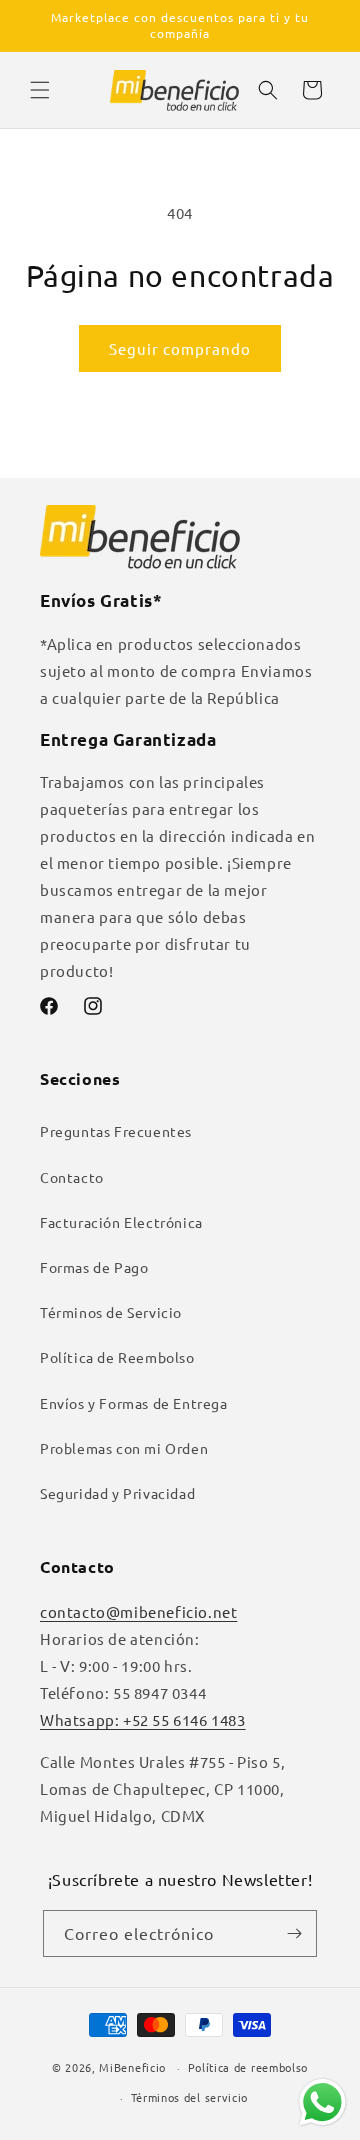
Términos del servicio (190, 2097)
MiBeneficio (132, 2067)
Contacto (72, 1177)
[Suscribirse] (294, 1933)
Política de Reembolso (117, 1357)
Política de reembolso (248, 2067)
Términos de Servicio (111, 1312)
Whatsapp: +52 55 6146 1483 (143, 1719)
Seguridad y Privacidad (117, 1493)
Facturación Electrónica (121, 1222)
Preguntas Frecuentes (116, 1131)
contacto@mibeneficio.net (138, 1611)
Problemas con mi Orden (124, 1448)
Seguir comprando (180, 348)
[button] (40, 90)
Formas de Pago (94, 1267)
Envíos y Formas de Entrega (134, 1403)
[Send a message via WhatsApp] (322, 2102)
